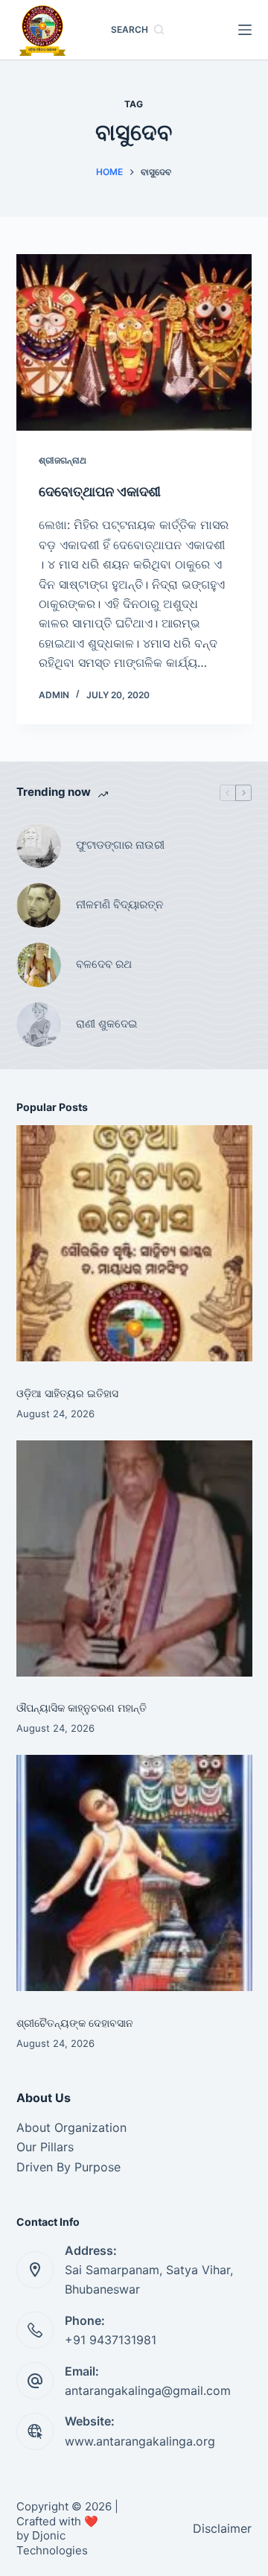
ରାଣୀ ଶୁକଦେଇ (108, 1023)
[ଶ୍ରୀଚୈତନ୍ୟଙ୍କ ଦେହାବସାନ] (134, 1873)
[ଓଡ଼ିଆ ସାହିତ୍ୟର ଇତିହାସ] (134, 1243)
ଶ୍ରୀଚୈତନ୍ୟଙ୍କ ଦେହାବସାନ (75, 2023)
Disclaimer (222, 2528)
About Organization (71, 2127)
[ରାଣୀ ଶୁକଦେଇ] (39, 1025)
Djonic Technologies (52, 2543)
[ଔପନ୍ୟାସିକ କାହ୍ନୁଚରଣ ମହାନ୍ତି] (134, 1558)
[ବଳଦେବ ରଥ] (39, 965)
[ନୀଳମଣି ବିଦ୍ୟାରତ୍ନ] (39, 905)
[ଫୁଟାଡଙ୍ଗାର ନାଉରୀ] (39, 846)
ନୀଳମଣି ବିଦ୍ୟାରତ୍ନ (119, 904)
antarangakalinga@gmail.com (148, 2390)
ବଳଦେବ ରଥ (104, 964)
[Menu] (245, 30)
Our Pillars (45, 2147)
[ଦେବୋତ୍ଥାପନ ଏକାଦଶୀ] (134, 343)
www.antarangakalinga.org (140, 2441)
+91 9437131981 (111, 2340)
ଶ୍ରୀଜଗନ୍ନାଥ (63, 460)
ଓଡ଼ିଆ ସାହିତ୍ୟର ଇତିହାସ (67, 1393)
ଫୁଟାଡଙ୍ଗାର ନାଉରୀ (120, 845)
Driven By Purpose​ (68, 2167)
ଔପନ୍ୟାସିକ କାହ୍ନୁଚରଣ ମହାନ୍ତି (82, 1708)
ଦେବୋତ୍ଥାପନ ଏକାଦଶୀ (101, 491)
